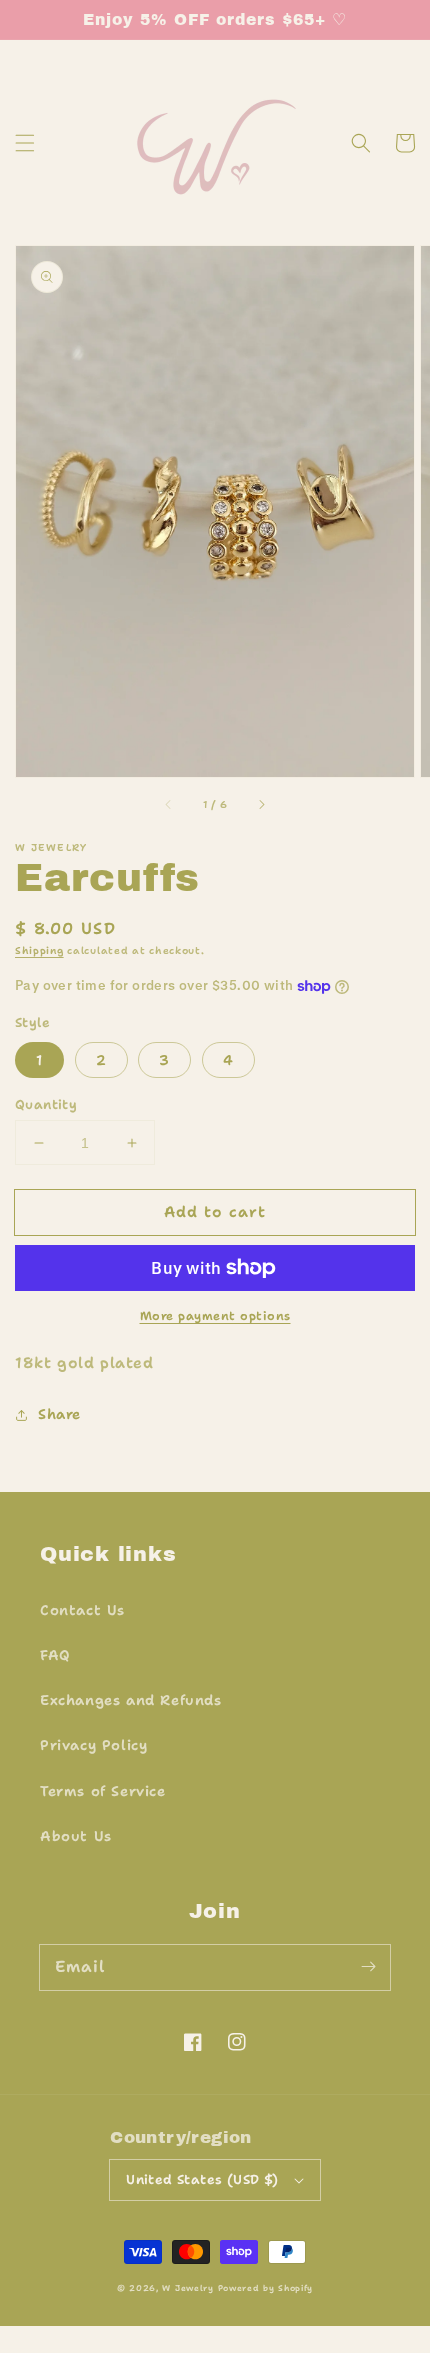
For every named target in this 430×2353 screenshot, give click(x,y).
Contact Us (82, 1610)
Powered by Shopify (266, 2288)
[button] (25, 143)
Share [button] (59, 1414)
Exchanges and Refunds (131, 1700)
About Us (76, 1836)
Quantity (46, 1104)
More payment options (215, 1316)
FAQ (55, 1655)
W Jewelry (187, 2288)
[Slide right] (261, 805)
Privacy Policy (93, 1745)
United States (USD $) (202, 2179)
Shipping (39, 950)
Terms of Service (103, 1791)
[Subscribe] (368, 1967)
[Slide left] (169, 805)
